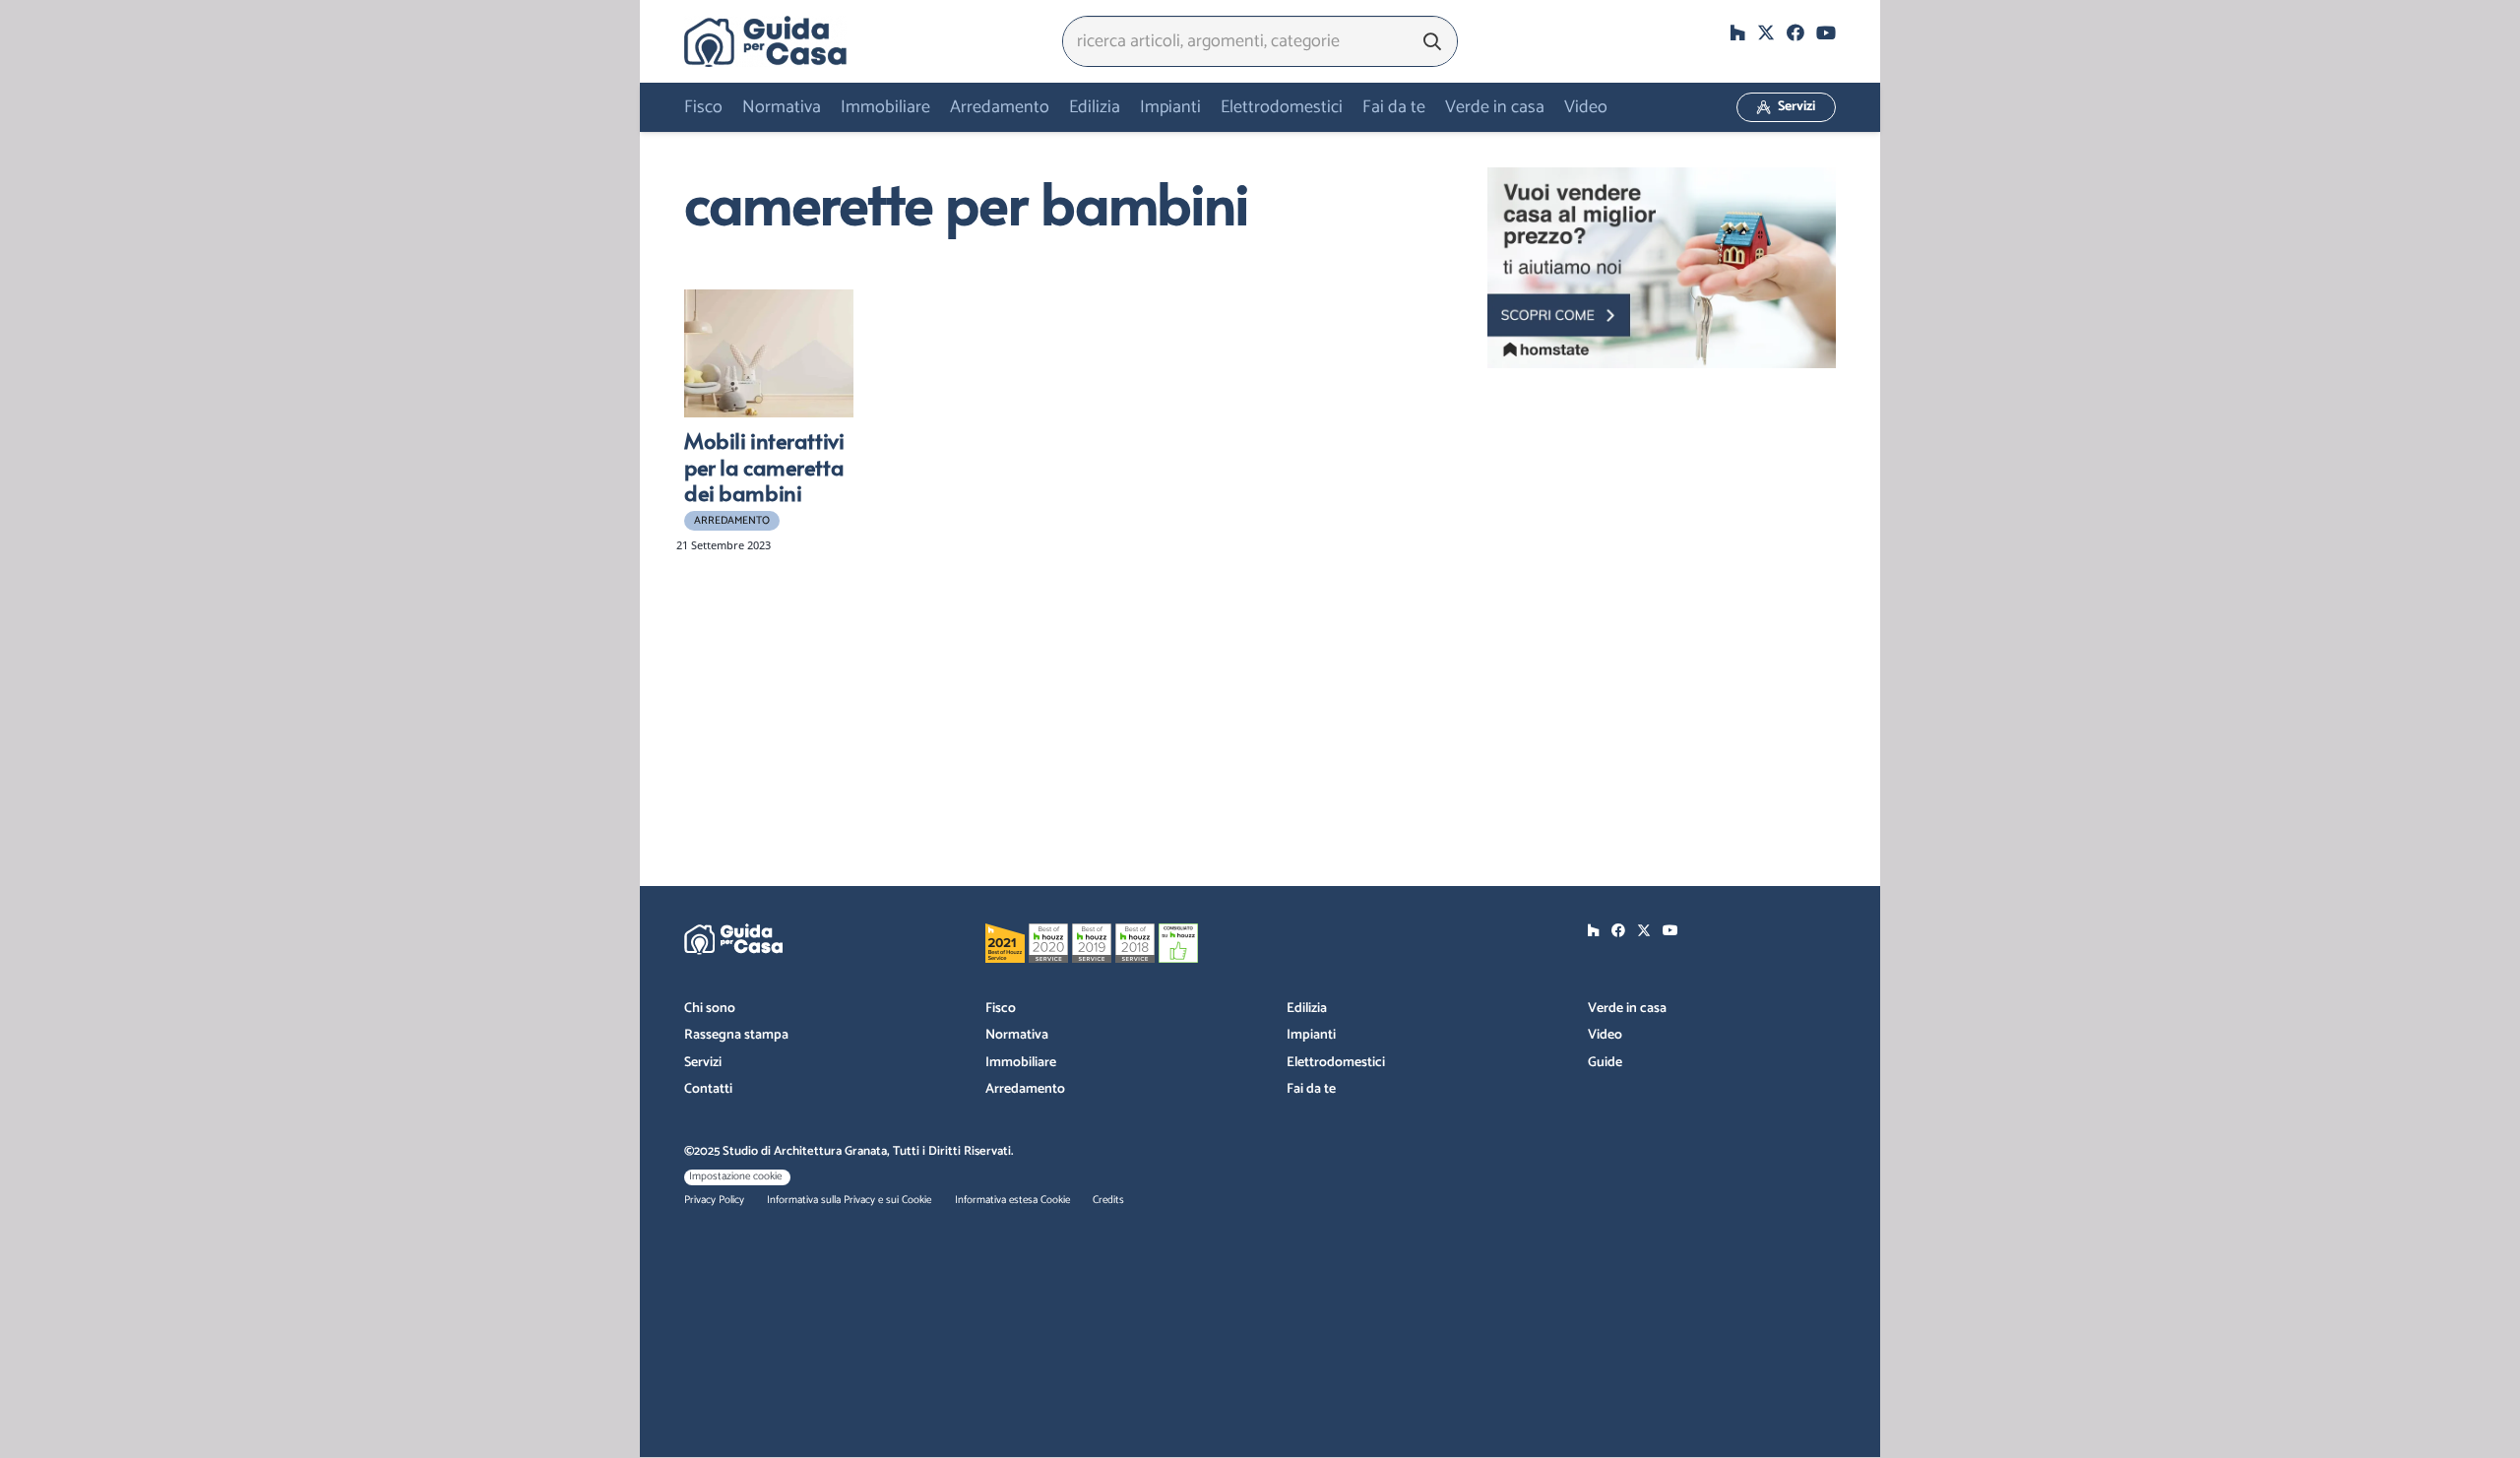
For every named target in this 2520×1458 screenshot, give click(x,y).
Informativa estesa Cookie (1012, 1200)
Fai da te (1311, 1089)
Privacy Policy (714, 1200)
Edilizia (1307, 1009)
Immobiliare (1021, 1063)
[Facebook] (1795, 32)
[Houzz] (1737, 32)
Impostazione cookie (735, 1176)
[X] (1766, 32)
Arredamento (1025, 1089)
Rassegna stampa (736, 1035)
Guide (1605, 1063)
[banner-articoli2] (1662, 268)
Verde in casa (1627, 1009)
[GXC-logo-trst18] (765, 41)
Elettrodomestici (1336, 1063)
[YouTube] (1826, 32)
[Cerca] (1432, 41)
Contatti (708, 1089)
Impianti (1311, 1035)
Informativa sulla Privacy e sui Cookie (849, 1200)
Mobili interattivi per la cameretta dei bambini (764, 466)
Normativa (1017, 1035)
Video (1605, 1035)
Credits (1108, 1200)
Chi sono (710, 1009)
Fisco (1001, 1009)
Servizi (703, 1063)
